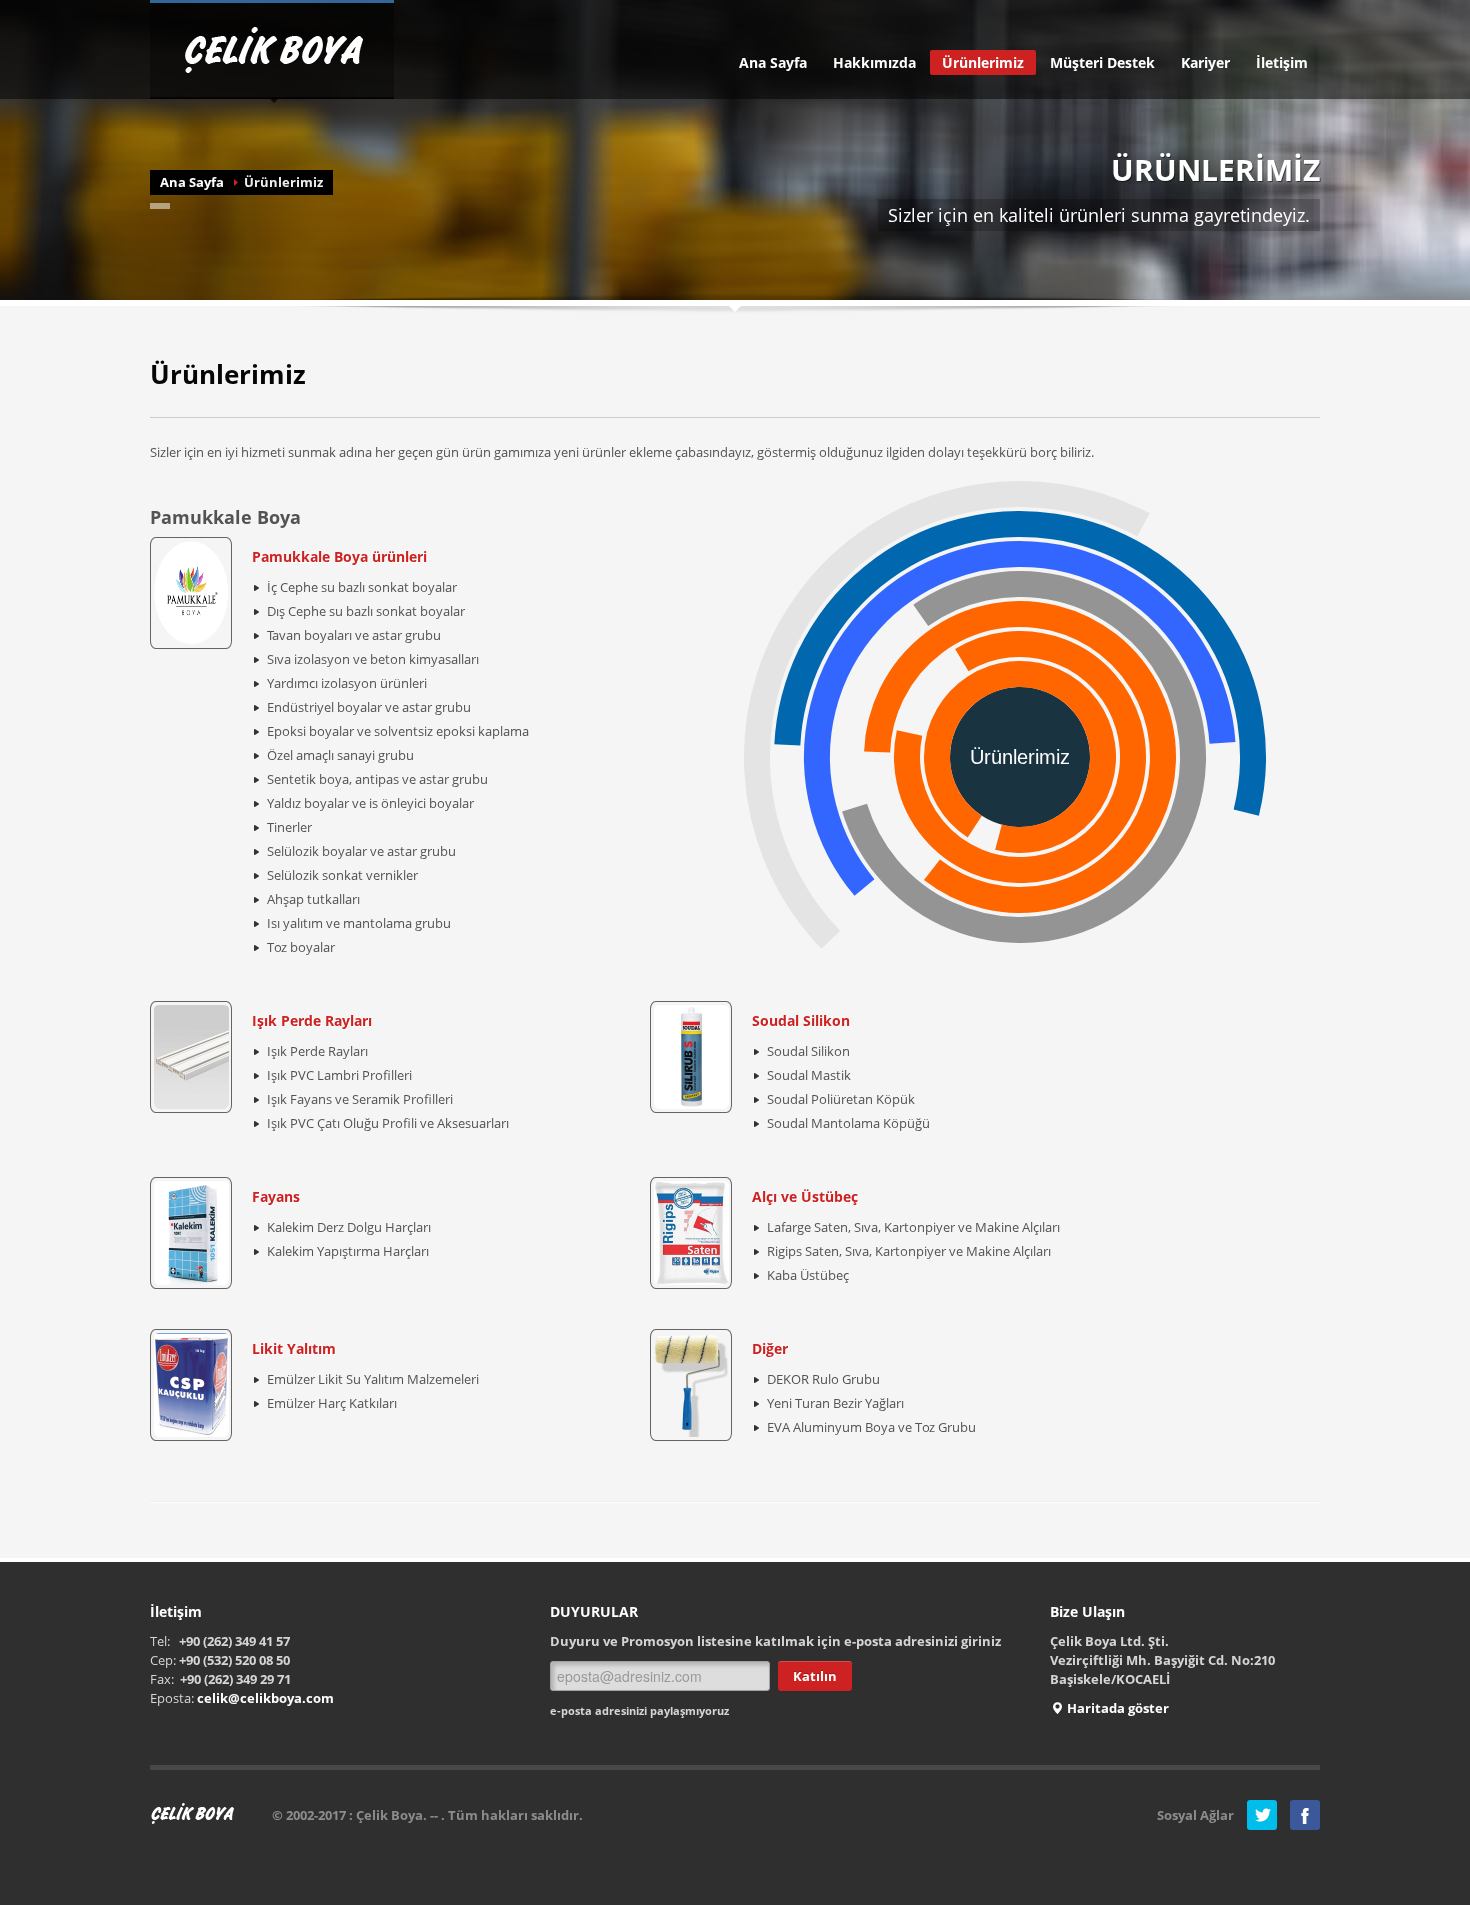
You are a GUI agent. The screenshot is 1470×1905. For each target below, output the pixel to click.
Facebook (1305, 1815)
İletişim (1282, 63)
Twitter (1262, 1815)
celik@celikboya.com (265, 1698)
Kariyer (1205, 63)
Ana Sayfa (773, 63)
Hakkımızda (874, 63)
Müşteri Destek (1102, 63)
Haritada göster (1116, 1708)
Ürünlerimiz (983, 62)
